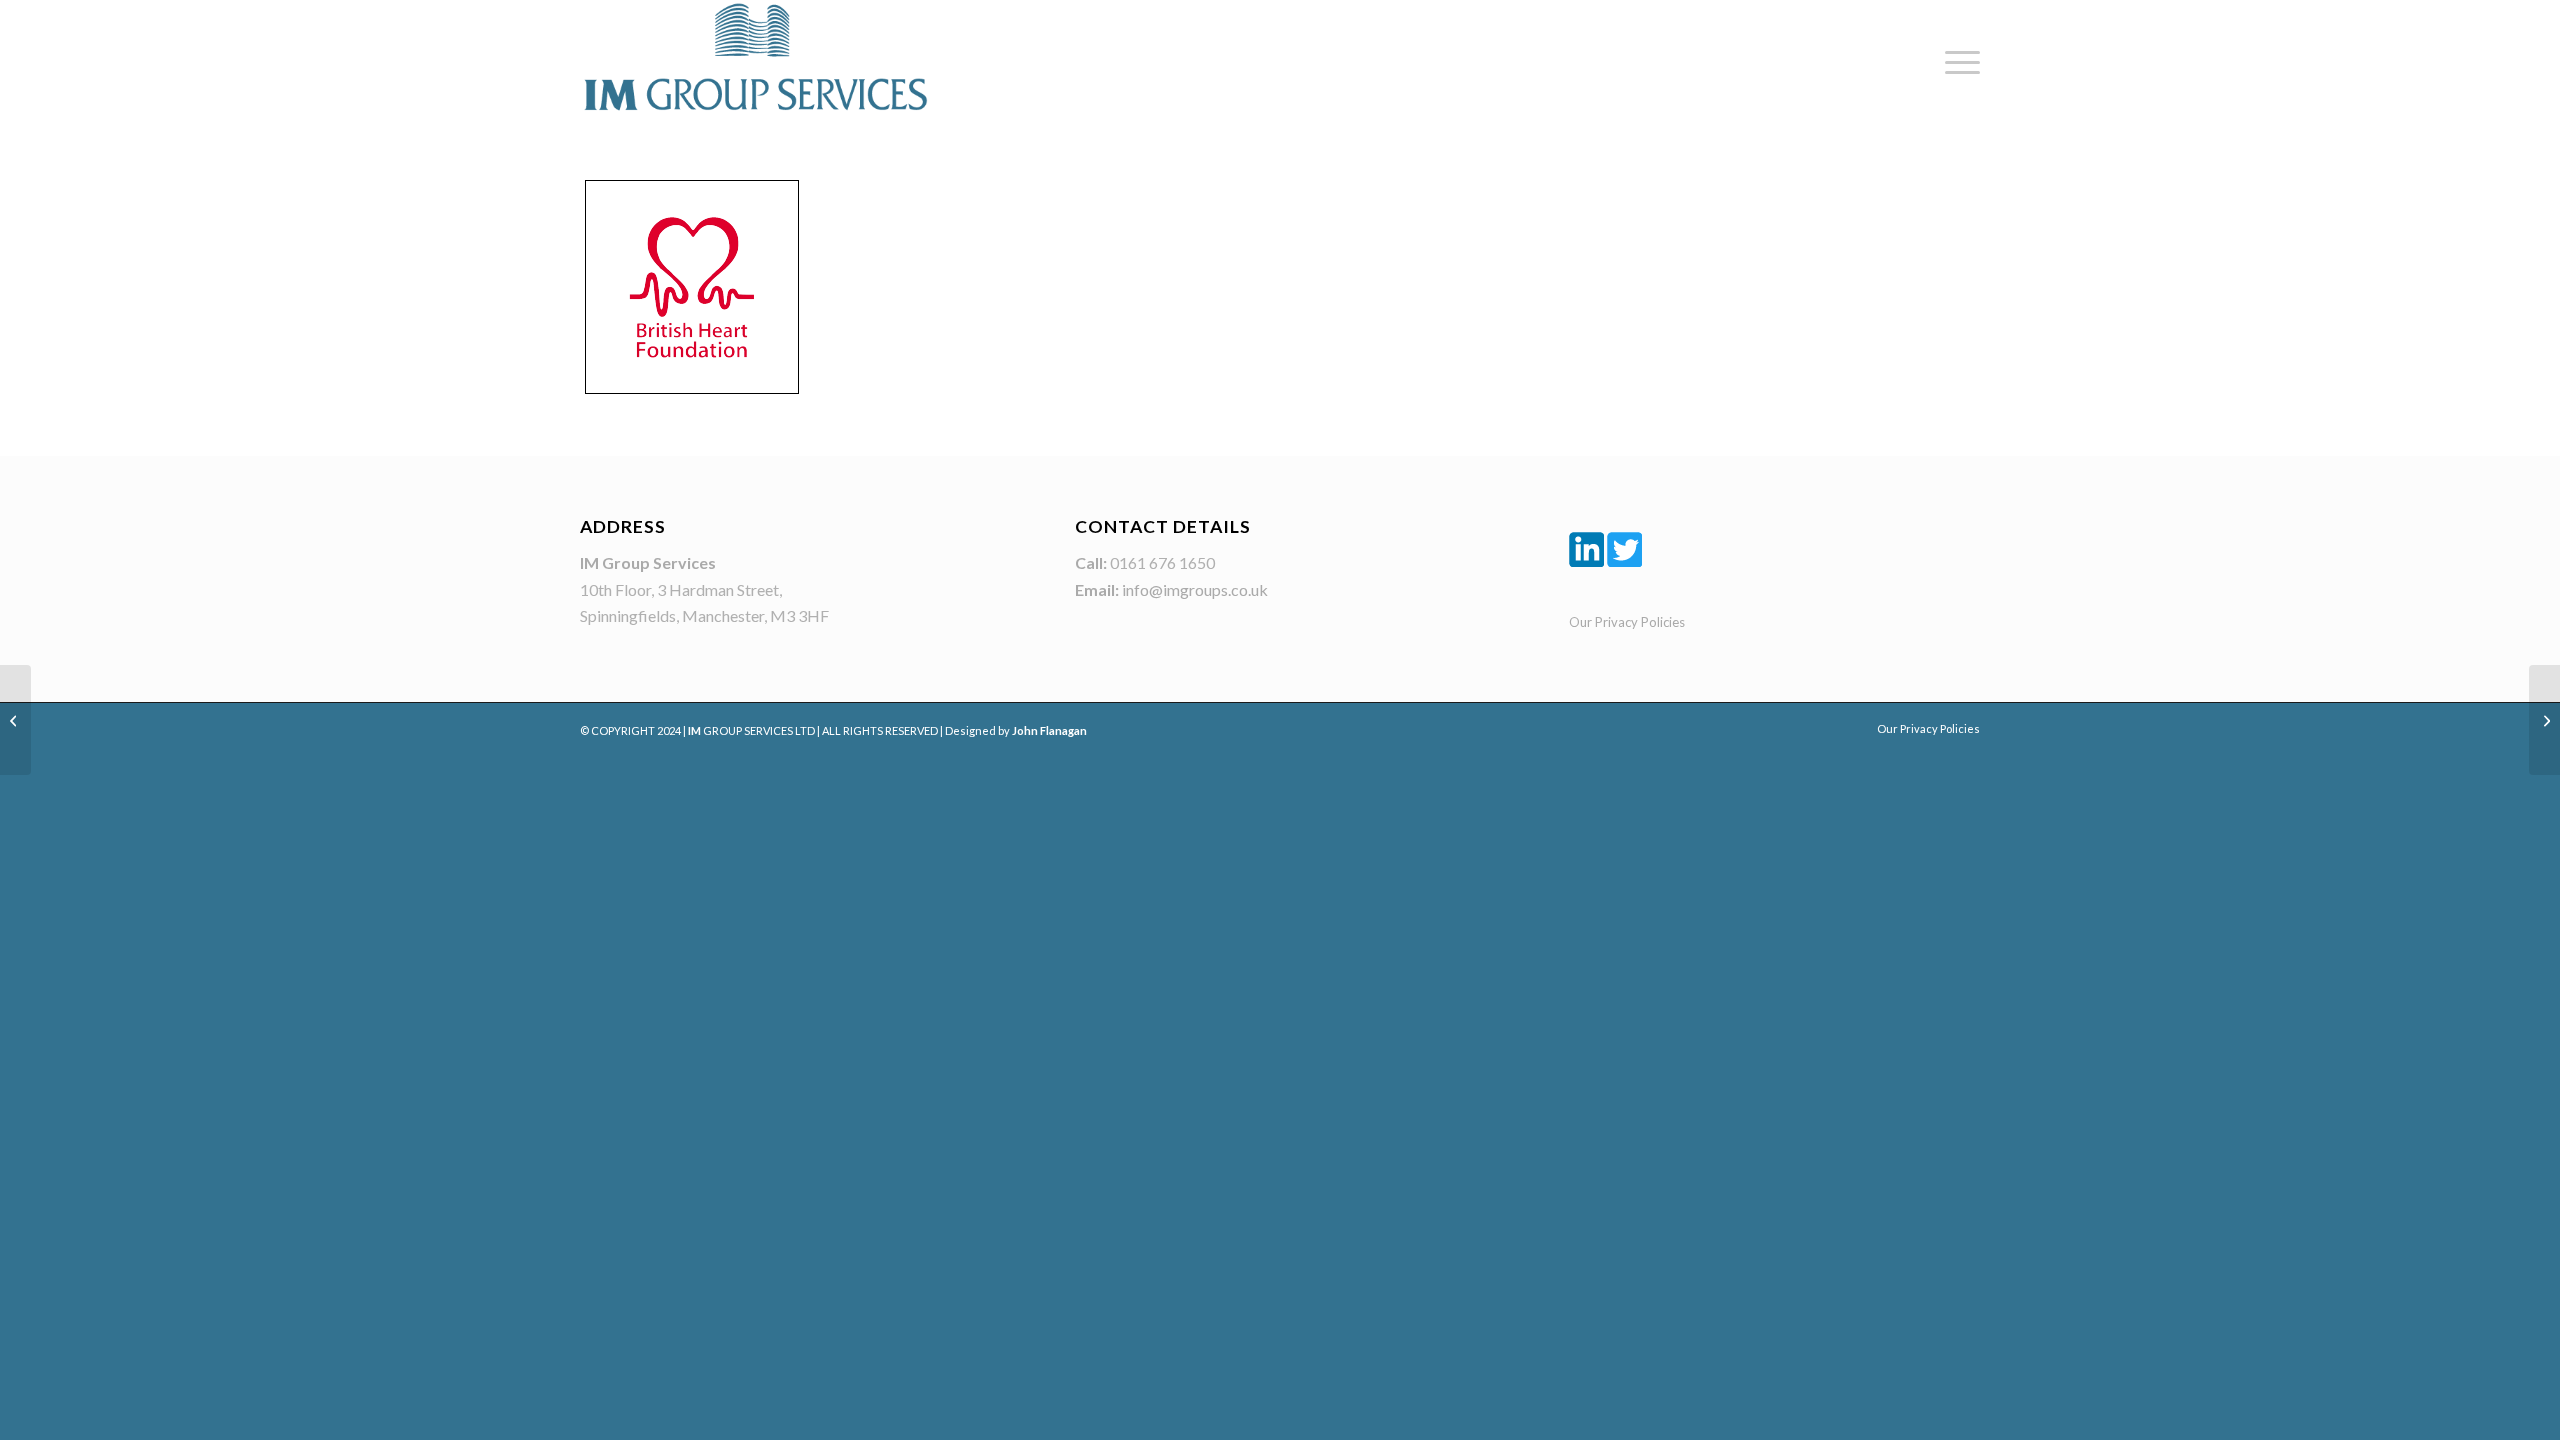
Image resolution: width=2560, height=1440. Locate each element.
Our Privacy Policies (1627, 622)
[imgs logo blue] (755, 56)
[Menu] (1956, 62)
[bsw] (15, 720)
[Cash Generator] (2544, 720)
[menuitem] (1956, 62)
